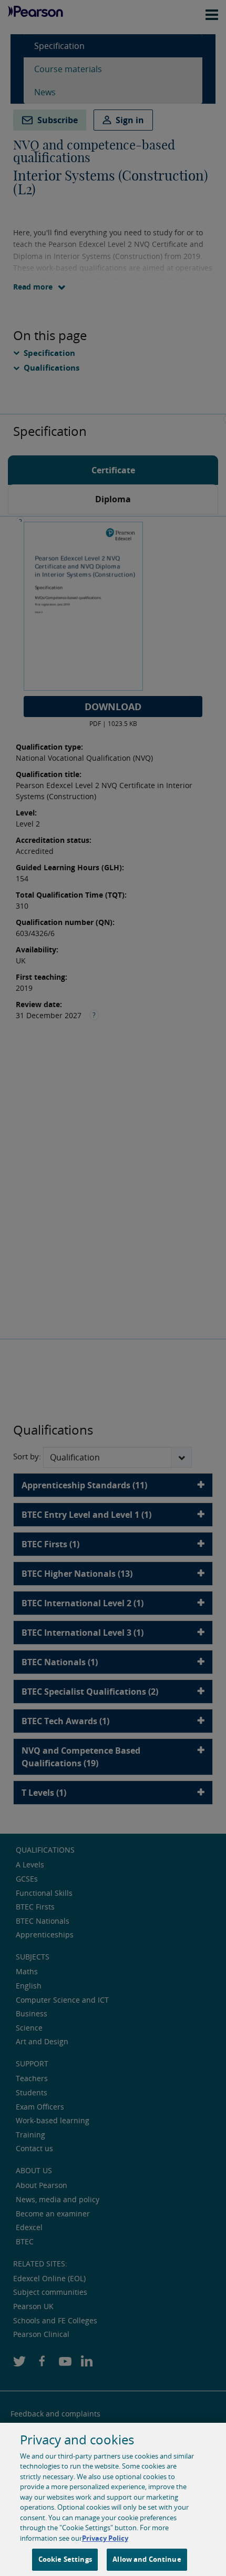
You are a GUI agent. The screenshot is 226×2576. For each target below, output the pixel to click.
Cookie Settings (65, 2559)
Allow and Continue (147, 2559)
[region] (113, 2499)
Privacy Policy (105, 2538)
